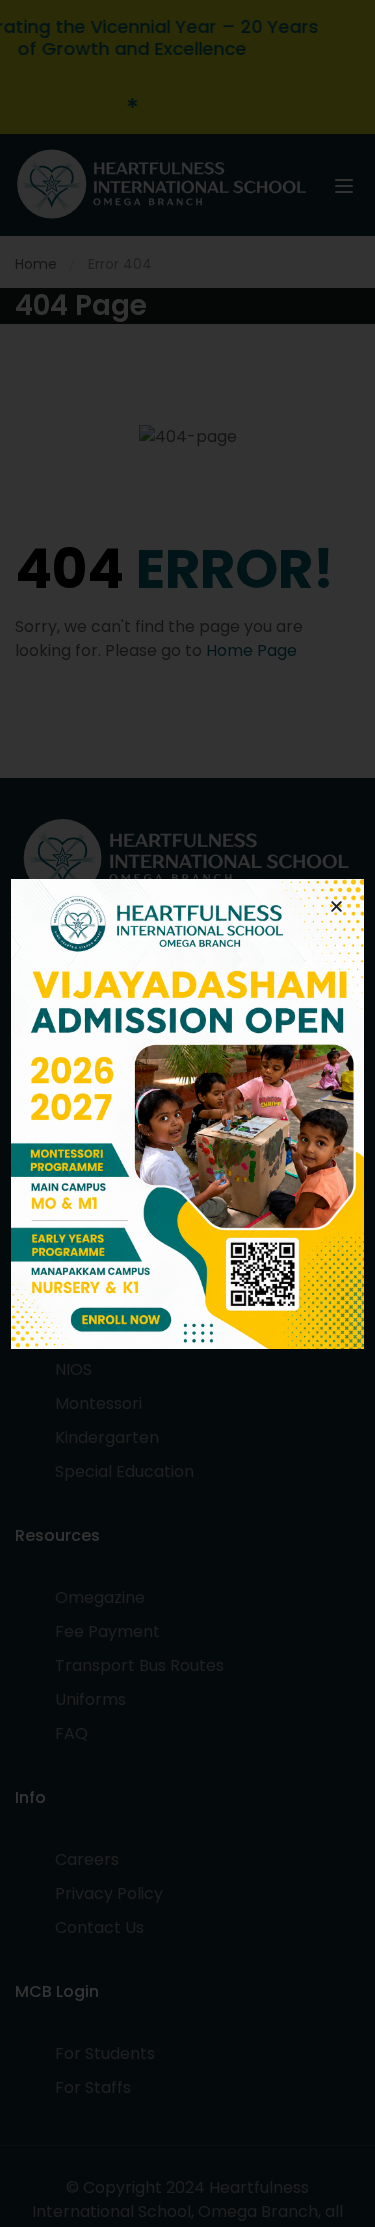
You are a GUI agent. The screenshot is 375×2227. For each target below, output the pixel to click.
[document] (187, 1113)
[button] (336, 906)
